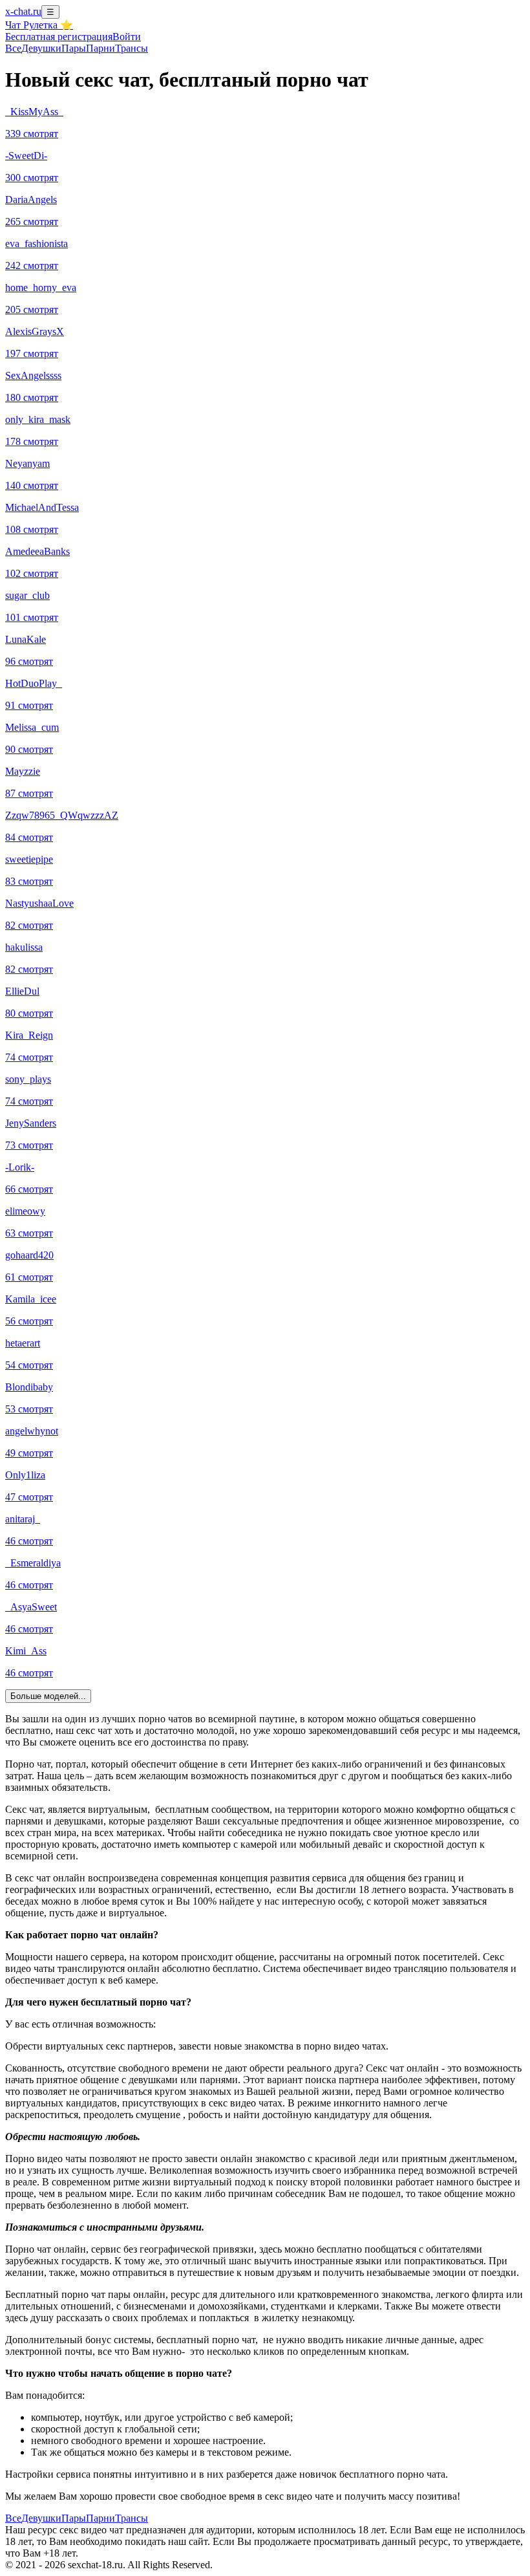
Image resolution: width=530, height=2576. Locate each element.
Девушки (41, 48)
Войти (127, 37)
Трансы (132, 48)
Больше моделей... (48, 1696)
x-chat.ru (23, 11)
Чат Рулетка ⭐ (39, 25)
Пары (74, 48)
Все (13, 48)
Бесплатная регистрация (59, 37)
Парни (101, 48)
